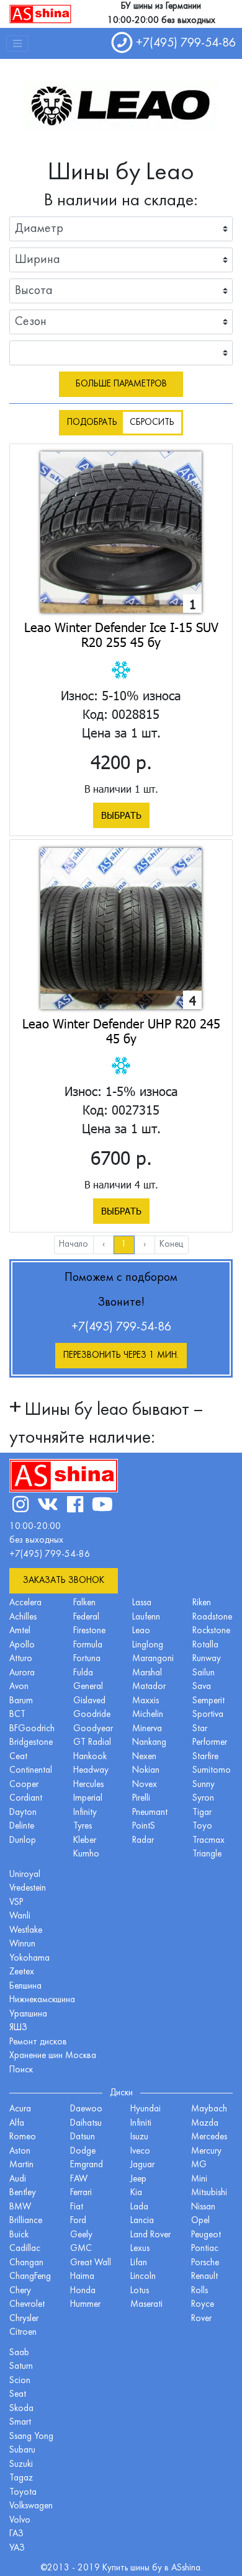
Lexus (140, 2249)
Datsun (83, 2137)
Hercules (88, 1785)
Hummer (85, 2305)
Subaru (22, 2450)
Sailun (204, 1673)
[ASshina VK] (48, 1506)
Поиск (21, 2070)
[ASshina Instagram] (20, 1506)
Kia (136, 2193)
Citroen (23, 2333)
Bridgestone (31, 1743)
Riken (202, 1603)
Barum (21, 1701)
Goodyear (93, 1729)
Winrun (22, 1944)
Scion (20, 2381)
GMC (81, 2249)
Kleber (85, 1841)
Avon (19, 1687)
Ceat (18, 1757)
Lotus (140, 2291)
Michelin (148, 1715)
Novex (145, 1785)
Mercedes (209, 2137)
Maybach (209, 2109)
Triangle (207, 1854)
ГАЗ (16, 2534)
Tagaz (21, 2478)
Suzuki (21, 2465)
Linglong (148, 1645)
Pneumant (150, 1813)
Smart (20, 2422)
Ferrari (81, 2193)
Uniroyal (25, 1875)
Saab (19, 2353)
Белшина (25, 1986)
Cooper (24, 1785)
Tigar (202, 1813)
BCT (17, 1715)
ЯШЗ (18, 2028)
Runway (207, 1659)
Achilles (23, 1617)
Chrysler (24, 2319)
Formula (88, 1645)
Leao (141, 1631)
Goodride (92, 1715)
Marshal (147, 1673)
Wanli (20, 1916)
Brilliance (26, 2221)
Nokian (146, 1771)
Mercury (206, 2151)
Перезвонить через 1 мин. (121, 1356)
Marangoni (153, 1659)
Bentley (23, 2193)
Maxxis (146, 1701)
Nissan (203, 2207)
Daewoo (86, 2109)
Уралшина (28, 2014)
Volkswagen (31, 2506)
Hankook (90, 1757)
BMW (20, 2207)
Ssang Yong (31, 2437)
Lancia (142, 2221)
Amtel (20, 1631)
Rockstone (211, 1631)
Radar (143, 1841)
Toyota (23, 2493)
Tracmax (208, 1841)
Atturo (21, 1659)
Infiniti (141, 2124)
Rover (201, 2319)
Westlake (26, 1931)
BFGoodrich (32, 1729)
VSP (16, 1903)
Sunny (204, 1785)
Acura (20, 2109)
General (88, 1687)
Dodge (83, 2151)
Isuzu (139, 2137)
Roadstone (212, 1617)
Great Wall (91, 2263)
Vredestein (28, 1888)
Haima (82, 2277)
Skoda (21, 2409)
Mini (199, 2179)
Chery (20, 2291)
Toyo (202, 1826)
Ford (78, 2221)
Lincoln (143, 2277)
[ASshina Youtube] (102, 1506)
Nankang (149, 1743)
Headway (91, 1771)
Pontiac (205, 2249)
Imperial (88, 1798)
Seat (18, 2395)
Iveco (140, 2151)
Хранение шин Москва (53, 2056)
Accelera (25, 1603)
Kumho (86, 1854)
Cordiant (26, 1798)
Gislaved (89, 1701)
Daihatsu (86, 2124)
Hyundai (146, 2109)
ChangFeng (30, 2277)
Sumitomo (212, 1771)
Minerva (147, 1729)
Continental (31, 1771)
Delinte (22, 1826)
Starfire (205, 1757)
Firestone (89, 1631)
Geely (81, 2235)
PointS (144, 1826)
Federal (86, 1617)
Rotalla (205, 1645)
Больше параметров (121, 384)
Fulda (83, 1673)
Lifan (139, 2263)
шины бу (147, 2568)
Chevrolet (27, 2305)
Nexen (144, 1757)
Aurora (22, 1673)
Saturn (21, 2367)
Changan (26, 2263)
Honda (83, 2291)
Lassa (142, 1603)
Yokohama (29, 1959)
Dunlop (23, 1841)
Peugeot (206, 2235)
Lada (139, 2207)
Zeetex (22, 1972)
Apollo (22, 1645)
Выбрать (121, 815)
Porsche (205, 2263)
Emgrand (87, 2165)
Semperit (208, 1701)
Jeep (138, 2179)
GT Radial (92, 1743)
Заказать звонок (64, 1581)
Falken (84, 1603)
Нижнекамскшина (42, 2000)
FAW (79, 2179)
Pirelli (141, 1798)
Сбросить (152, 423)
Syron (203, 1798)
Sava (202, 1687)
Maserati (146, 2305)
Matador (149, 1687)
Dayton (23, 1813)
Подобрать (92, 423)
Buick (19, 2235)
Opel (200, 2221)
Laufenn (146, 1617)
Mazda (205, 2124)
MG (199, 2165)
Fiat (77, 2207)
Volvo (20, 2520)
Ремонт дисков (38, 2042)
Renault (204, 2277)
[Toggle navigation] (17, 43)
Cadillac (25, 2249)
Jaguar (142, 2165)
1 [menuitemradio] (124, 1245)
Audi (18, 2179)
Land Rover (150, 2235)
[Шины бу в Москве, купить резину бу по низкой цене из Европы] (40, 14)
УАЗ (17, 2548)
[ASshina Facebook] (75, 1506)
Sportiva (208, 1715)
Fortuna (87, 1659)
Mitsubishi (209, 2193)
